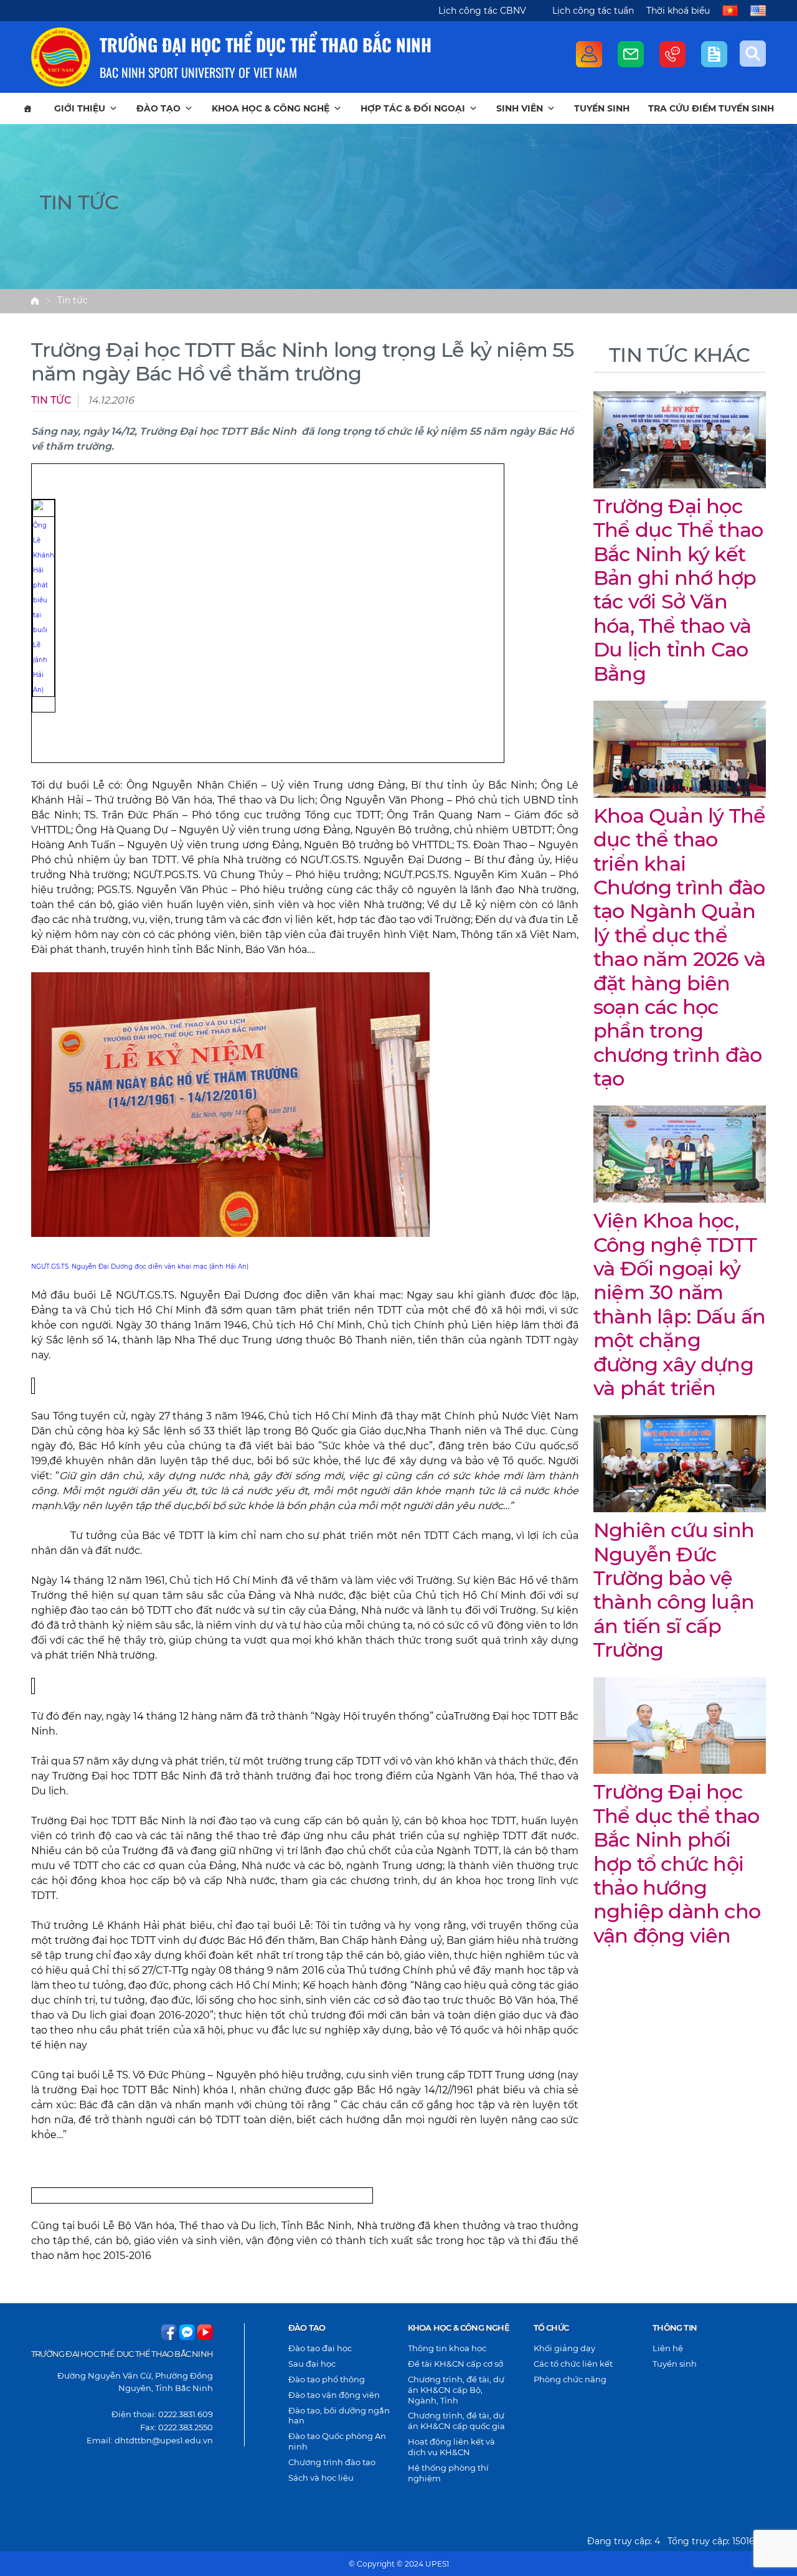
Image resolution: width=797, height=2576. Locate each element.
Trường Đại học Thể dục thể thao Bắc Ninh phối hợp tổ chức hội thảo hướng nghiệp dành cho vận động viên (677, 1863)
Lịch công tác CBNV (482, 11)
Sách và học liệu (321, 2478)
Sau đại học (312, 2364)
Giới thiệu (80, 108)
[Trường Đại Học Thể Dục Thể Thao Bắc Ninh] (61, 57)
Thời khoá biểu (678, 11)
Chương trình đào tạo (332, 2462)
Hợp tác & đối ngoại (413, 108)
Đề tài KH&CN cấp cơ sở (455, 2364)
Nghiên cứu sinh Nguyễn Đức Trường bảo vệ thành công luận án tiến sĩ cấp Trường (674, 1590)
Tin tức (73, 300)
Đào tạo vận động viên (334, 2395)
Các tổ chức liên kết (573, 2364)
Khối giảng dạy (564, 2348)
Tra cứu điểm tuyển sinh (711, 108)
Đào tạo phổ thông (327, 2379)
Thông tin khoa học (447, 2348)
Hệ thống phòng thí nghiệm (448, 2473)
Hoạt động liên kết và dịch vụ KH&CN (451, 2447)
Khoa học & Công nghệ (271, 108)
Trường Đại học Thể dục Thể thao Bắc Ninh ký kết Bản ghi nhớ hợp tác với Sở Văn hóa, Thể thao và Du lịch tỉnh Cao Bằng (678, 590)
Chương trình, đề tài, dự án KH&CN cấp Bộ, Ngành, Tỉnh (456, 2390)
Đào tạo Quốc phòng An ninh (337, 2441)
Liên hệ (668, 2348)
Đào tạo (158, 108)
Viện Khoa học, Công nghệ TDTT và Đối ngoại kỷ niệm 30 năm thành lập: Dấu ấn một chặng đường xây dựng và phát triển (679, 1304)
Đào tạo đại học (320, 2348)
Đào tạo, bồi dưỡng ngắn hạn (339, 2416)
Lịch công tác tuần (593, 11)
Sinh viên (520, 108)
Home (35, 301)
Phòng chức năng (570, 2379)
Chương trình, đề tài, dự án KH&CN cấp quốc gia (456, 2421)
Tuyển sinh (602, 108)
